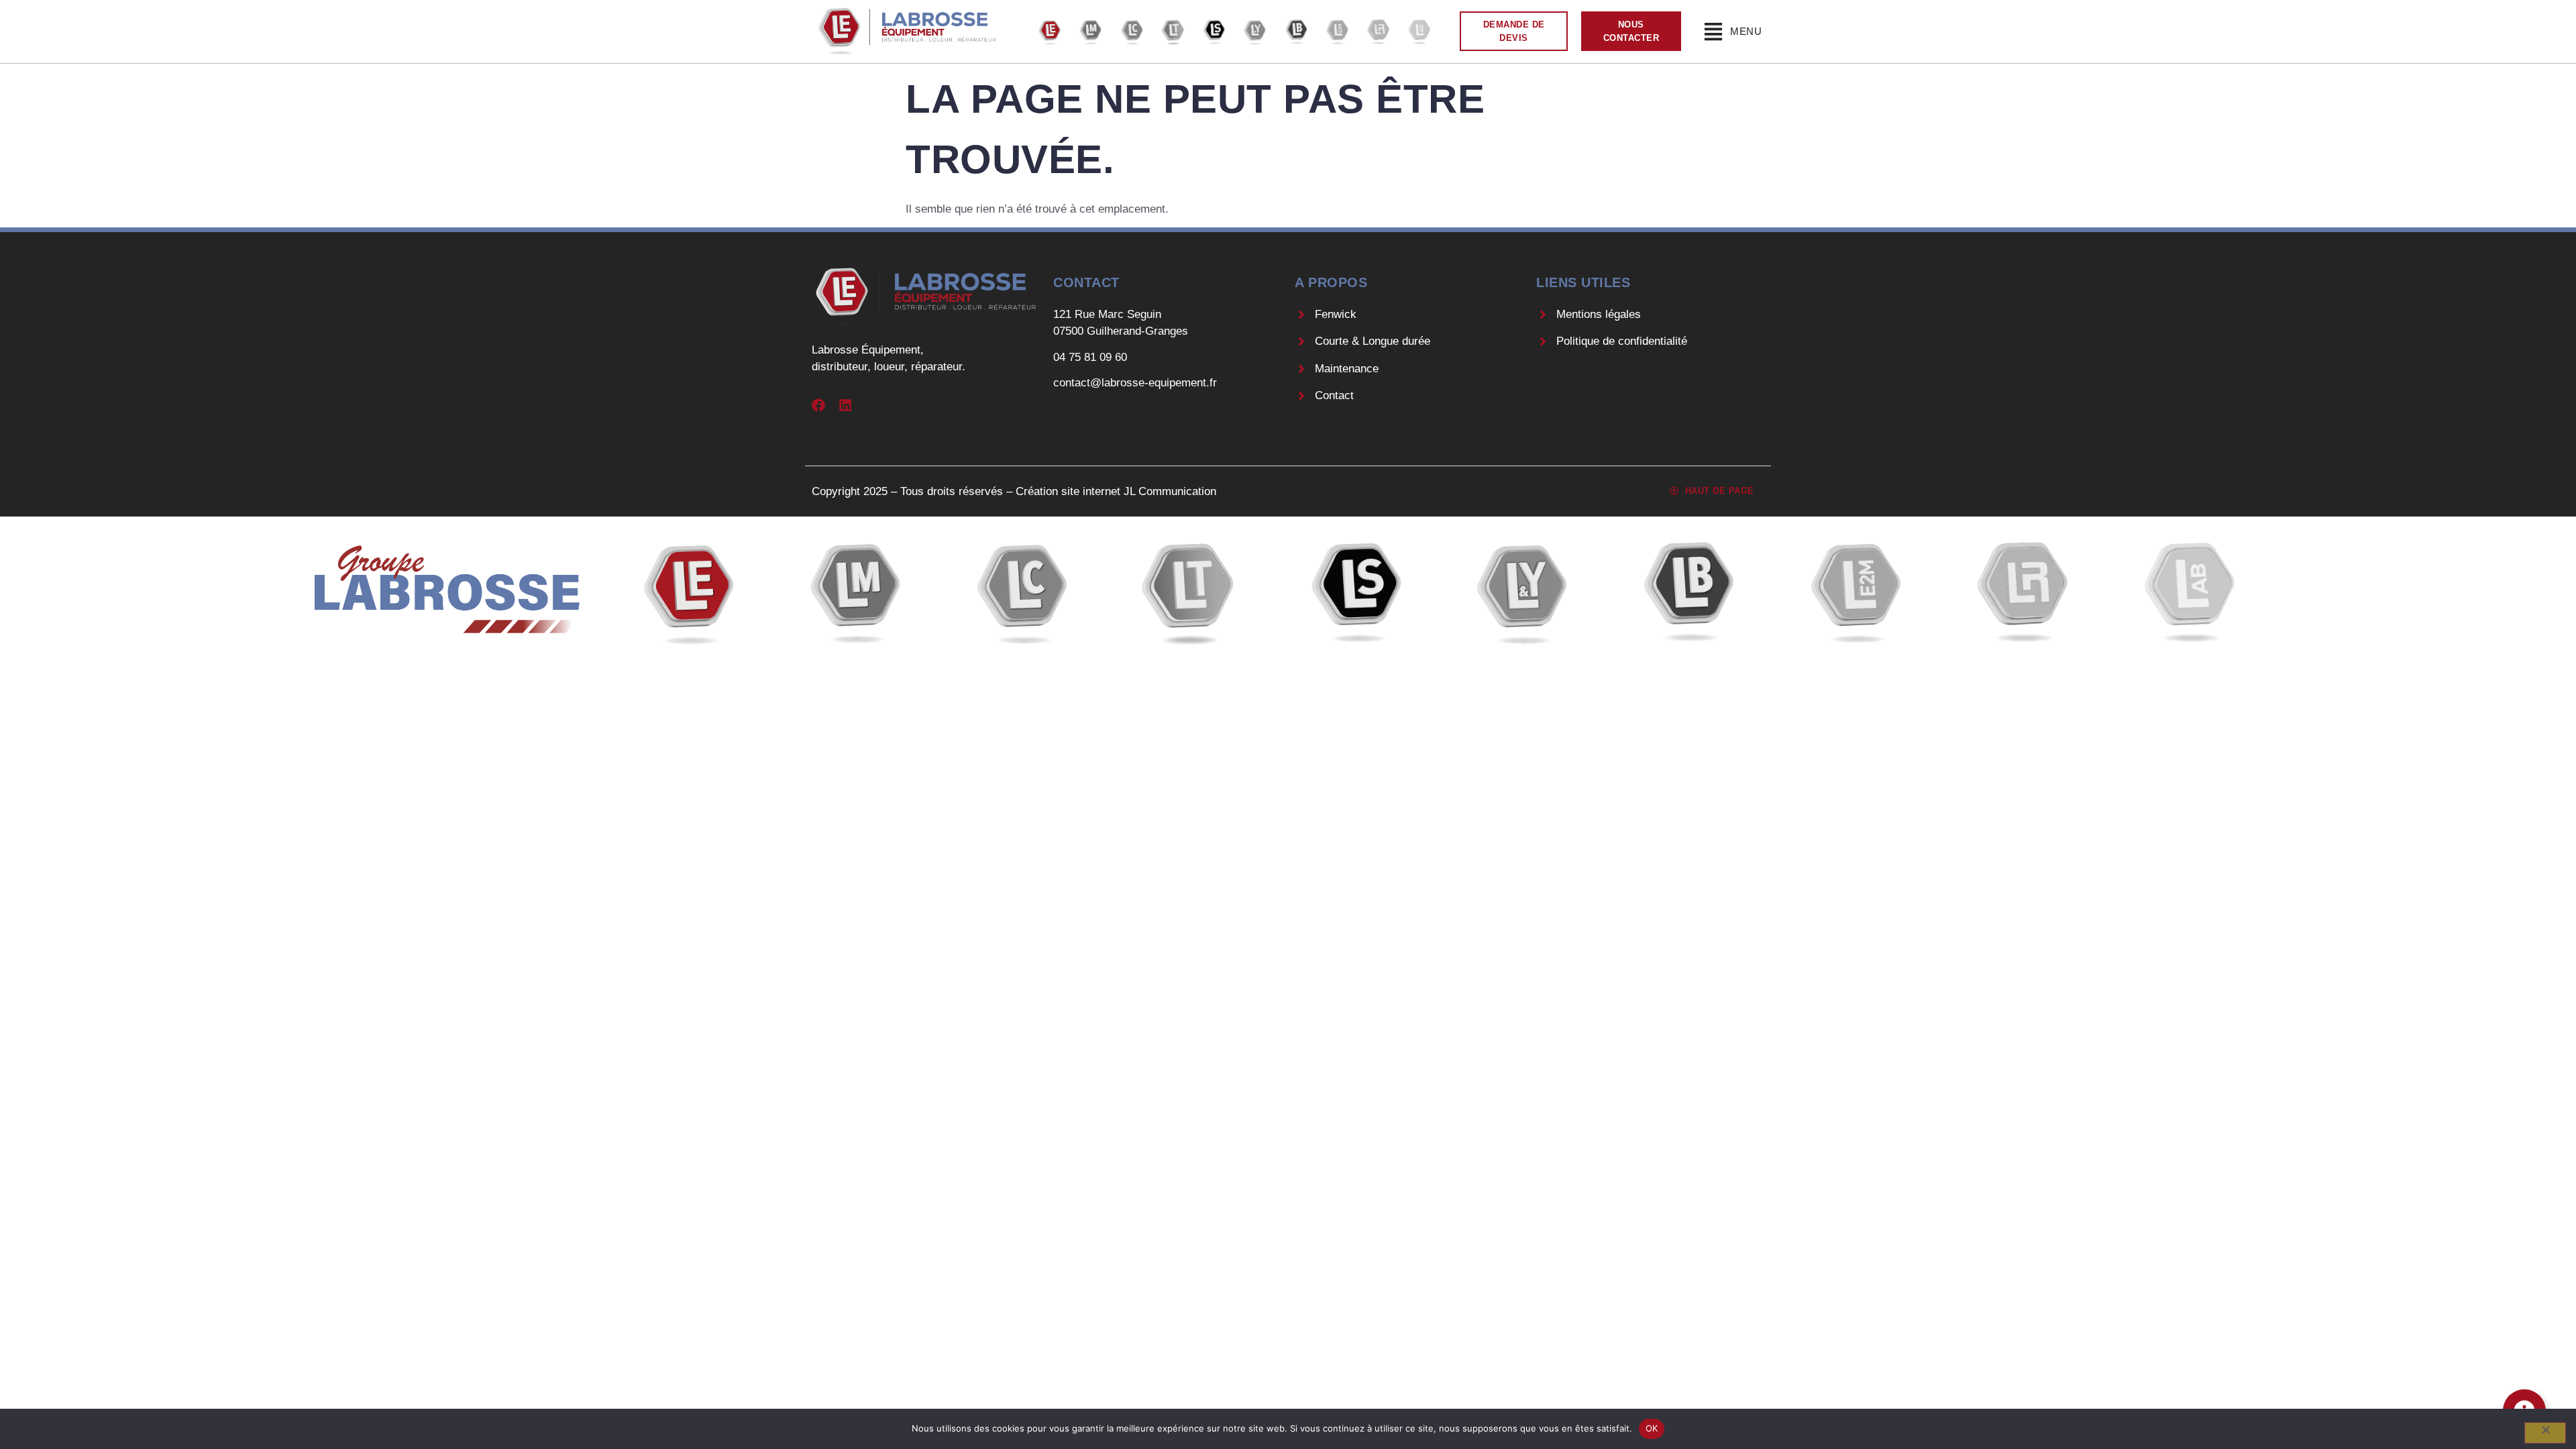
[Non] (2545, 1433)
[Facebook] (818, 405)
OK (1652, 1428)
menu (1746, 31)
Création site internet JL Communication (1116, 491)
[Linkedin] (845, 405)
